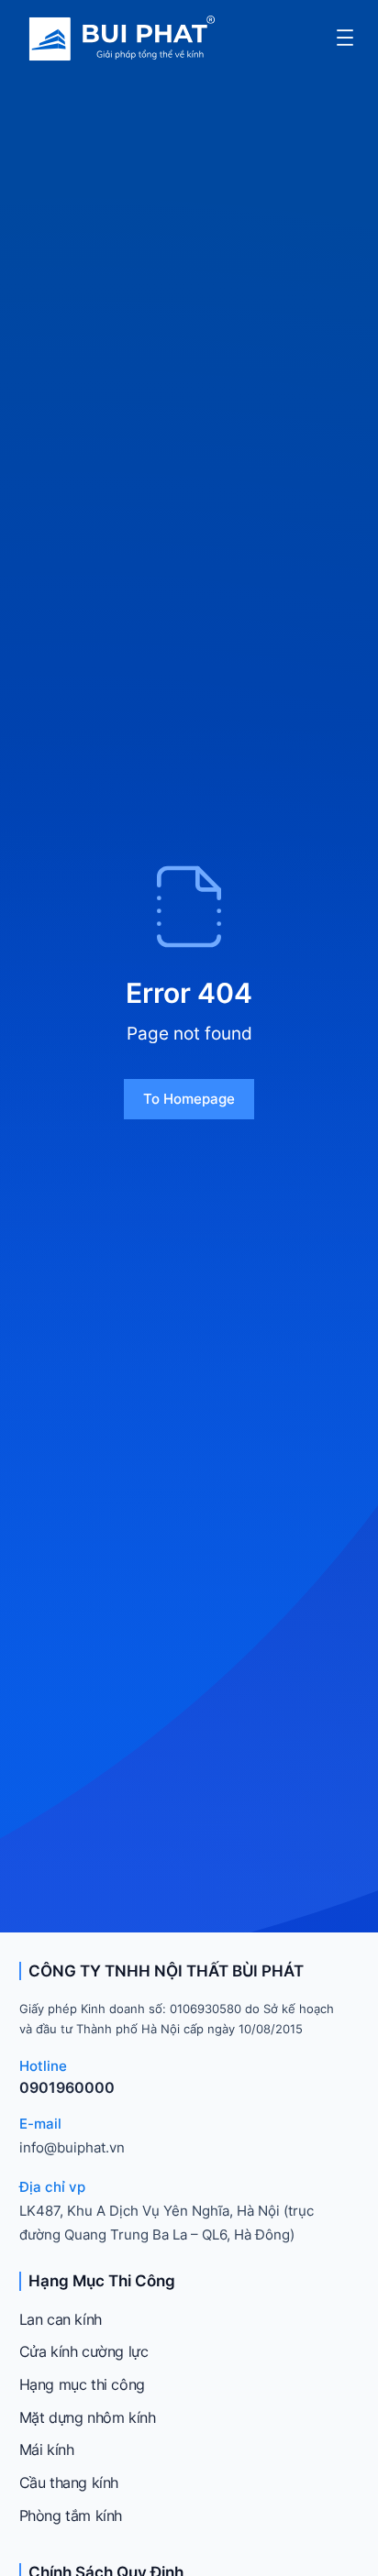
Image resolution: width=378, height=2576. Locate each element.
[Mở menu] (345, 38)
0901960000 (67, 2087)
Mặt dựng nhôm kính (88, 2417)
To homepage (189, 1099)
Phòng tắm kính (71, 2515)
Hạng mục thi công (82, 2384)
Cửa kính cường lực (84, 2351)
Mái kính (47, 2449)
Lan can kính (61, 2319)
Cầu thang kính (69, 2482)
